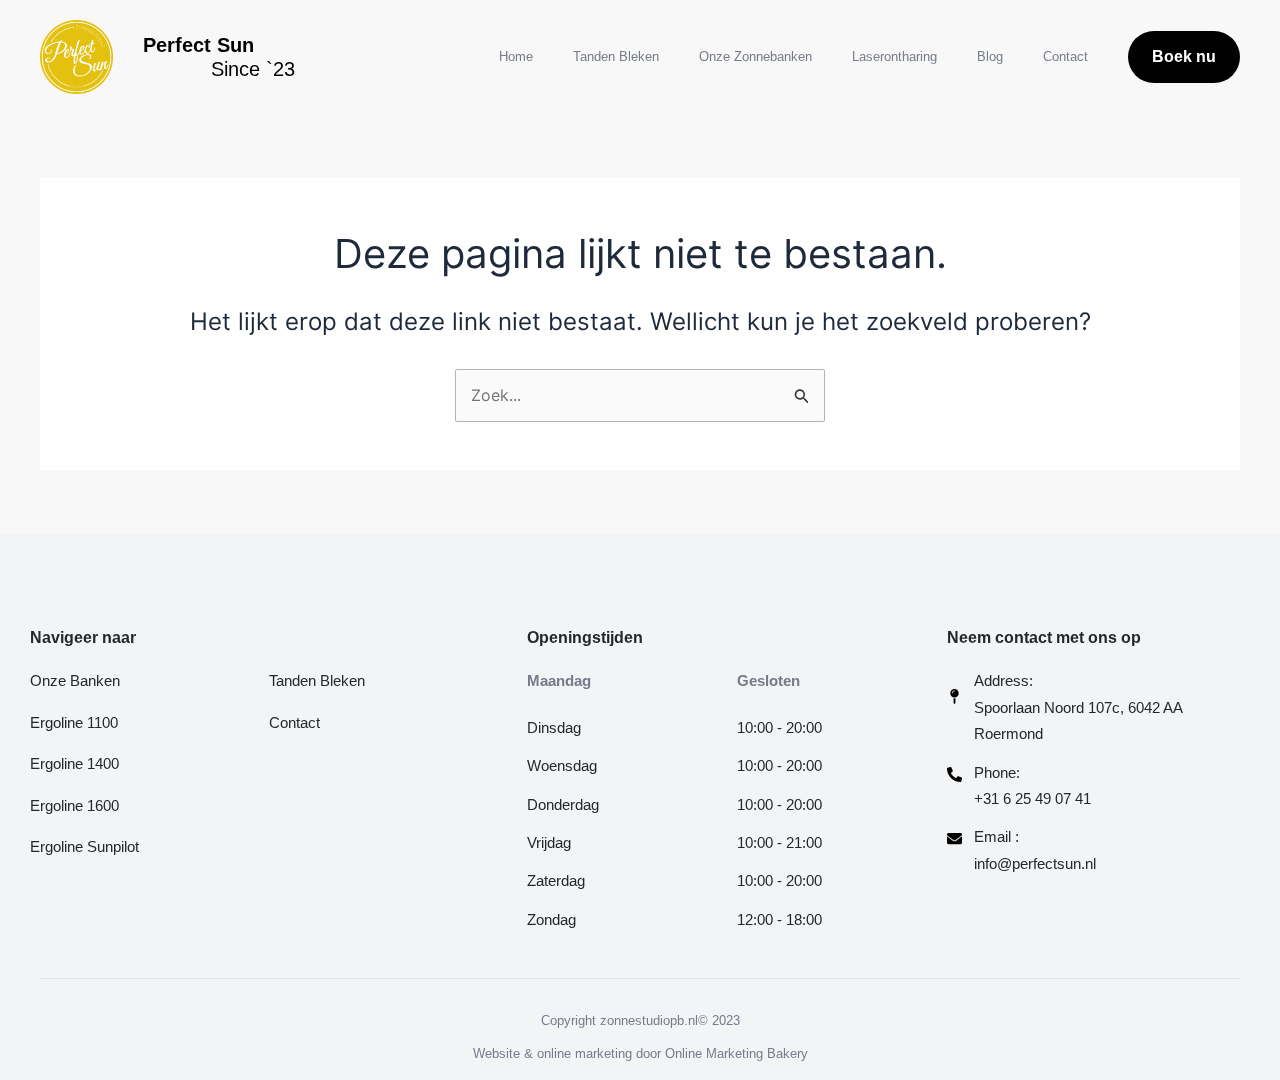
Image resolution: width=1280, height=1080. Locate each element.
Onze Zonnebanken (755, 56)
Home (516, 56)
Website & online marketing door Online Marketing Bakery (640, 1053)
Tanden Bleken (616, 56)
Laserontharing (894, 56)
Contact (1065, 56)
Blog (990, 56)
